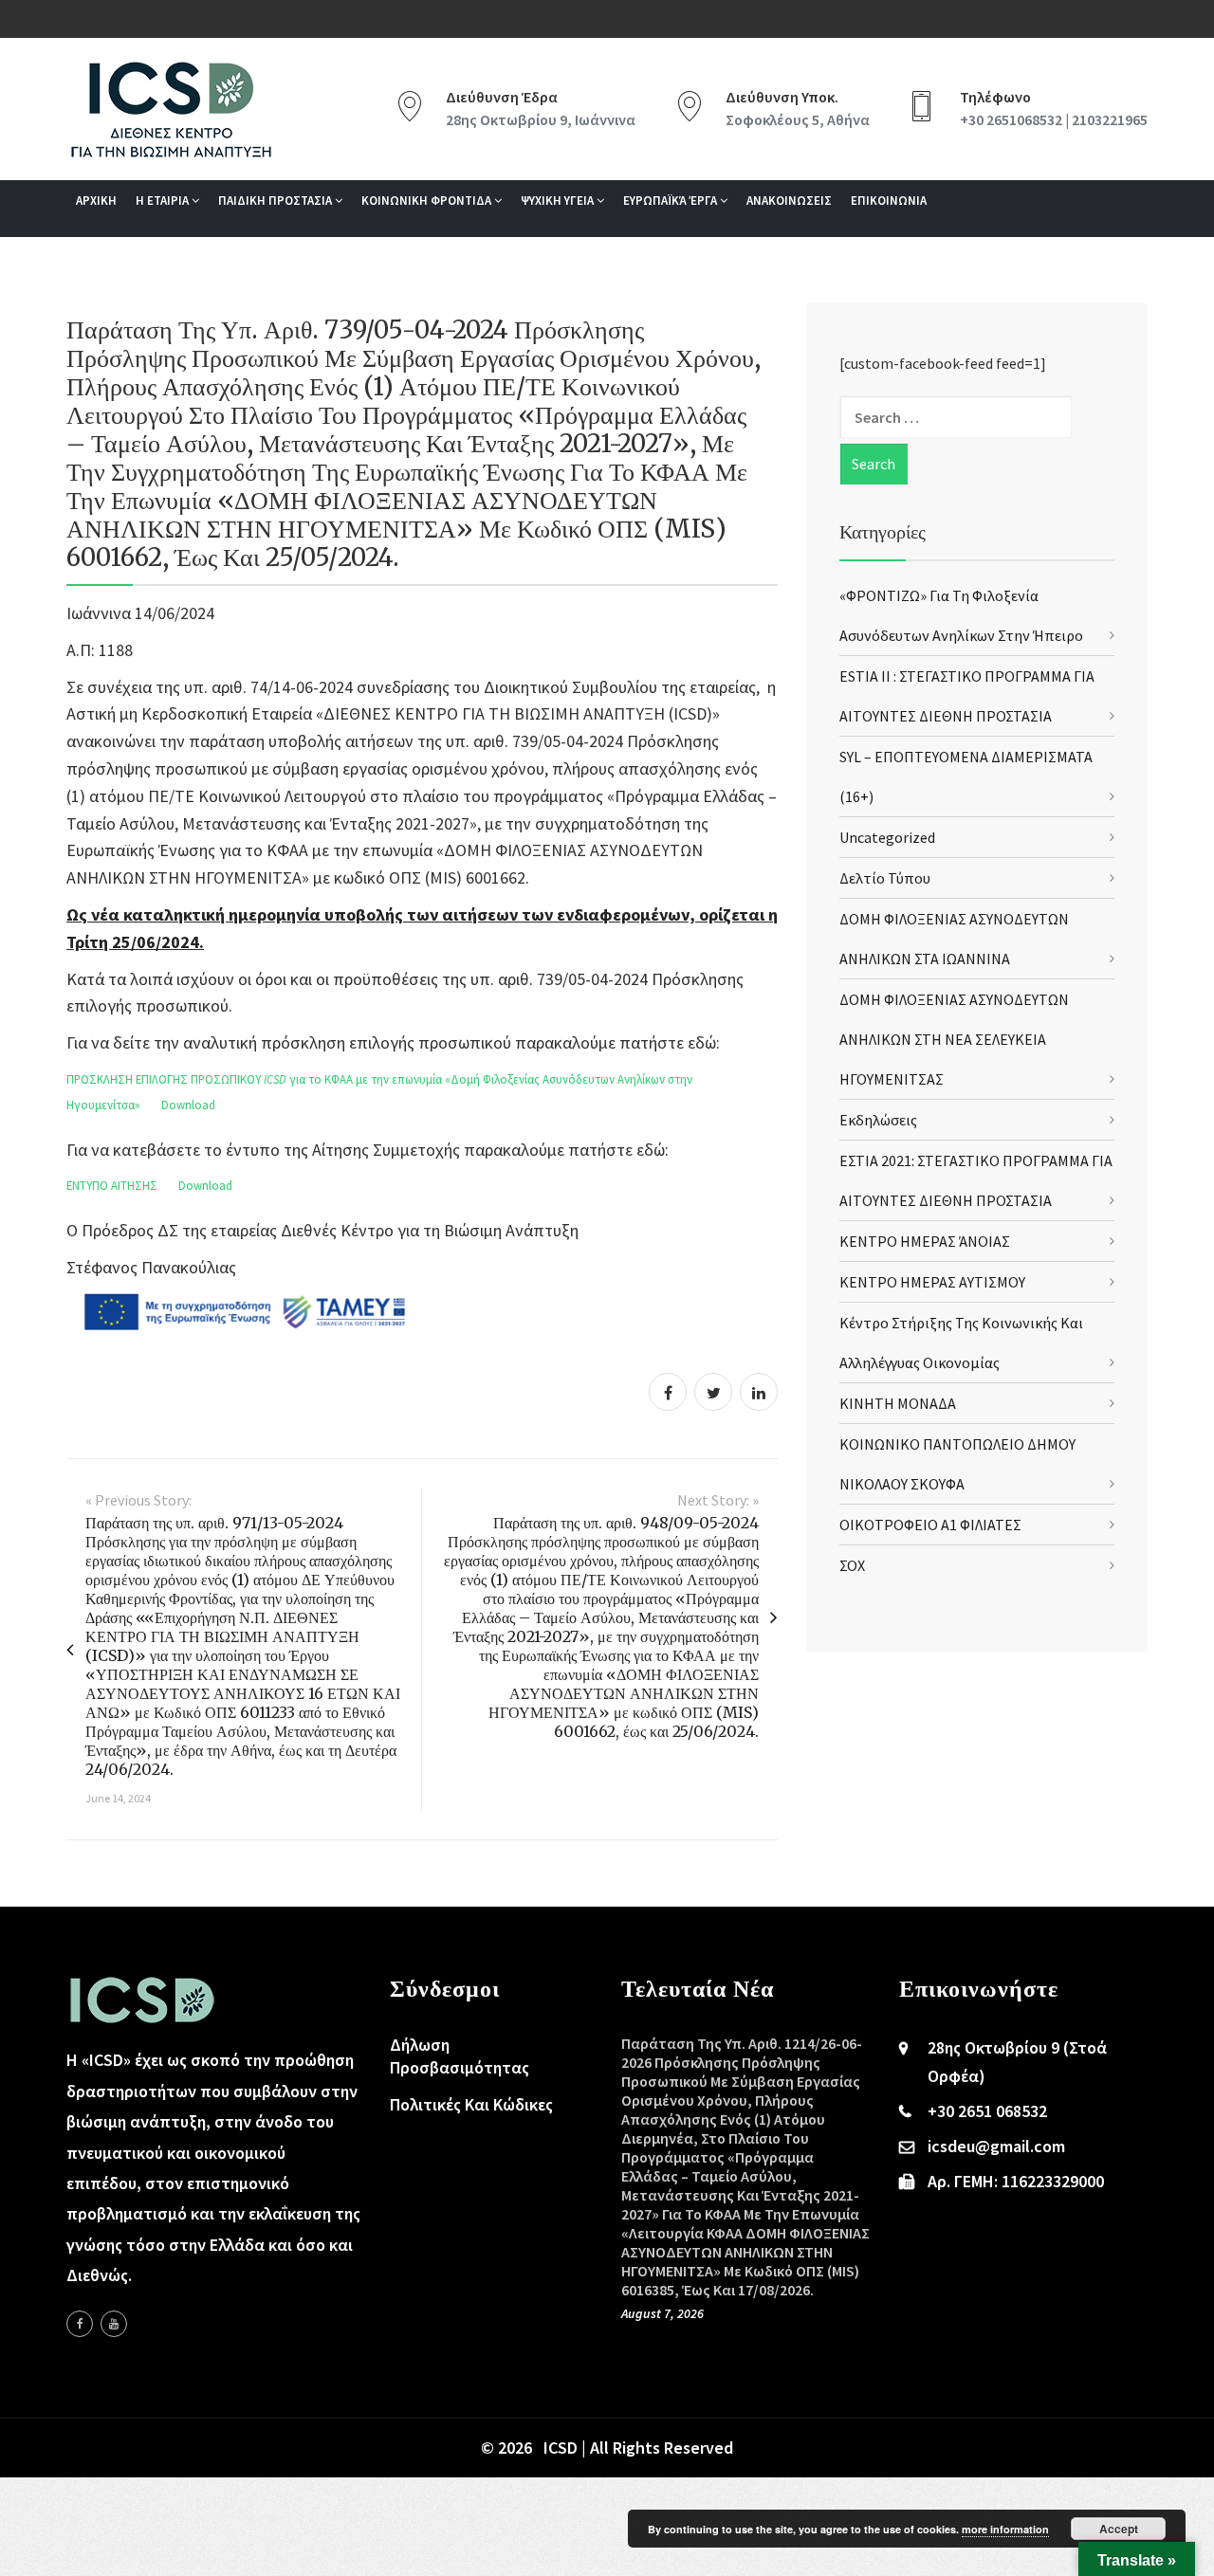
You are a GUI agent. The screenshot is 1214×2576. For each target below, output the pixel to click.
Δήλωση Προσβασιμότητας (460, 2056)
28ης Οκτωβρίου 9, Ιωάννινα (541, 119)
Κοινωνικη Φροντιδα (428, 201)
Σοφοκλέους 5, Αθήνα (798, 119)
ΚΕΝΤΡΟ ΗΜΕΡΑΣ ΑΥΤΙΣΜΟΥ (932, 1282)
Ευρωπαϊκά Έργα (671, 201)
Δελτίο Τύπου (885, 878)
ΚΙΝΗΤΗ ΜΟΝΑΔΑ (898, 1403)
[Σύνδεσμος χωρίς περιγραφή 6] (80, 2324)
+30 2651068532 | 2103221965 (1054, 119)
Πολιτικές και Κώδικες (471, 2104)
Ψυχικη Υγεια (559, 201)
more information (1005, 2529)
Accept (1119, 2529)
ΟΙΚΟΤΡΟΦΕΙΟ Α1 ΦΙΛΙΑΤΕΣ (930, 1525)
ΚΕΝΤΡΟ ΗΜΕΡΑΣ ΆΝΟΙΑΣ (925, 1241)
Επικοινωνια (889, 201)
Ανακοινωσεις (789, 201)
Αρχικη (96, 201)
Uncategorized (887, 837)
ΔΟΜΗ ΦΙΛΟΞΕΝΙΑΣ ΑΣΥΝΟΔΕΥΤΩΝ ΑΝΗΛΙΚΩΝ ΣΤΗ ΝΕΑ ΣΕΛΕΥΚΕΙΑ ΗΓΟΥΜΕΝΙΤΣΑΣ (954, 1039)
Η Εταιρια (164, 201)
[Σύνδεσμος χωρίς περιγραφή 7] (114, 2324)
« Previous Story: (138, 1500)
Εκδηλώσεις (878, 1120)
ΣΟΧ (852, 1565)
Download (188, 1105)
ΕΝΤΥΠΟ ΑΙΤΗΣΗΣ (112, 1185)
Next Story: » (718, 1500)
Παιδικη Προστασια (276, 201)
